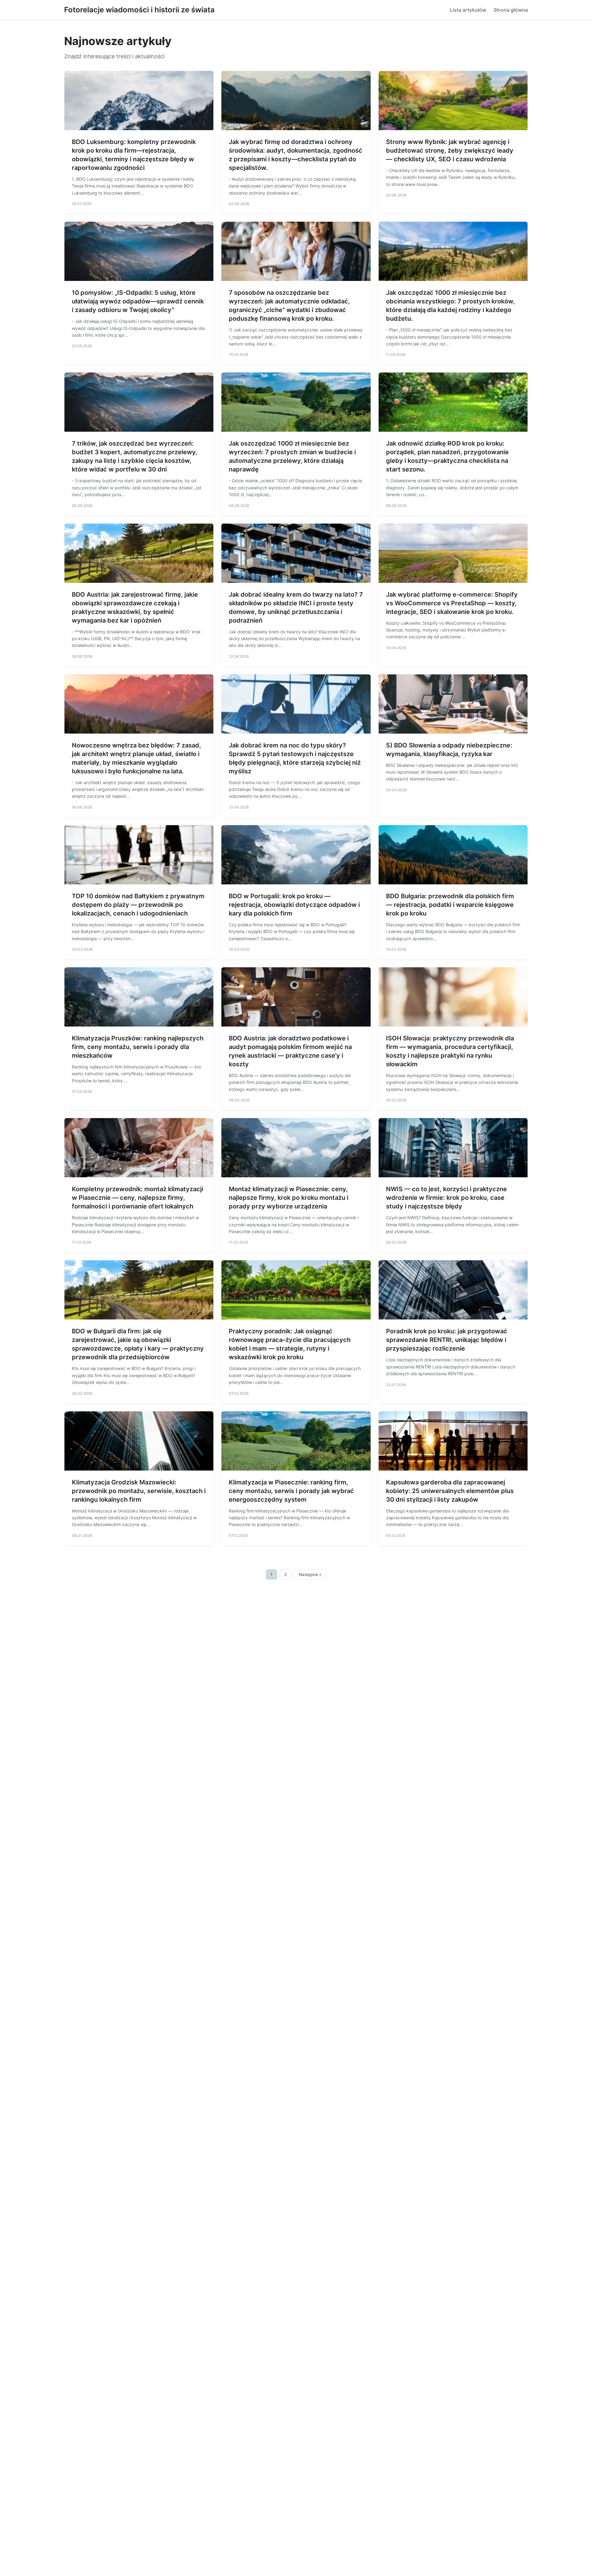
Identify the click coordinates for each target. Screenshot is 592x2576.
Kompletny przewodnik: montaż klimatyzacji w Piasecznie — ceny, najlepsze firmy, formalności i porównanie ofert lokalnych (138, 1198)
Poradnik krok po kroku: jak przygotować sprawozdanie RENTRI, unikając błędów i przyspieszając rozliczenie (447, 1340)
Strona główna (511, 10)
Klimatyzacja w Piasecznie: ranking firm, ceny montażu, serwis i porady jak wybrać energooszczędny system (291, 1491)
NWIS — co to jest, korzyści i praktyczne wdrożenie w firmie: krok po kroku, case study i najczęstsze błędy (446, 1198)
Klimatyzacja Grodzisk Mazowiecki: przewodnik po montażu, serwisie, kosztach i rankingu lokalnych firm (139, 1491)
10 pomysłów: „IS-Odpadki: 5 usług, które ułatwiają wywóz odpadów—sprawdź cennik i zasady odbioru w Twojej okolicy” (138, 301)
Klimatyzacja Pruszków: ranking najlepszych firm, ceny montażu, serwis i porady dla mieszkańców (138, 1047)
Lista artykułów (468, 10)
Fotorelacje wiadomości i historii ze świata (139, 10)
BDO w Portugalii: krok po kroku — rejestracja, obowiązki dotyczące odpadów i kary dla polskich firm (294, 905)
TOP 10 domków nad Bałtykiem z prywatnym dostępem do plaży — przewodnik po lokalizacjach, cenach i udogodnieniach (138, 905)
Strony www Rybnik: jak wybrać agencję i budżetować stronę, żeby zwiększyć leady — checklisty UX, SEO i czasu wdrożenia (450, 150)
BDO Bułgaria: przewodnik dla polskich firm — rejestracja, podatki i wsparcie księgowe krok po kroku (450, 905)
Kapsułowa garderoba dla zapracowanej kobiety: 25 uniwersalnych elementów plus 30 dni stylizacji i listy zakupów (450, 1491)
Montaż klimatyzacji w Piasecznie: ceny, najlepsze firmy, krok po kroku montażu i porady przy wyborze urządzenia (289, 1198)
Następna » (310, 1574)
